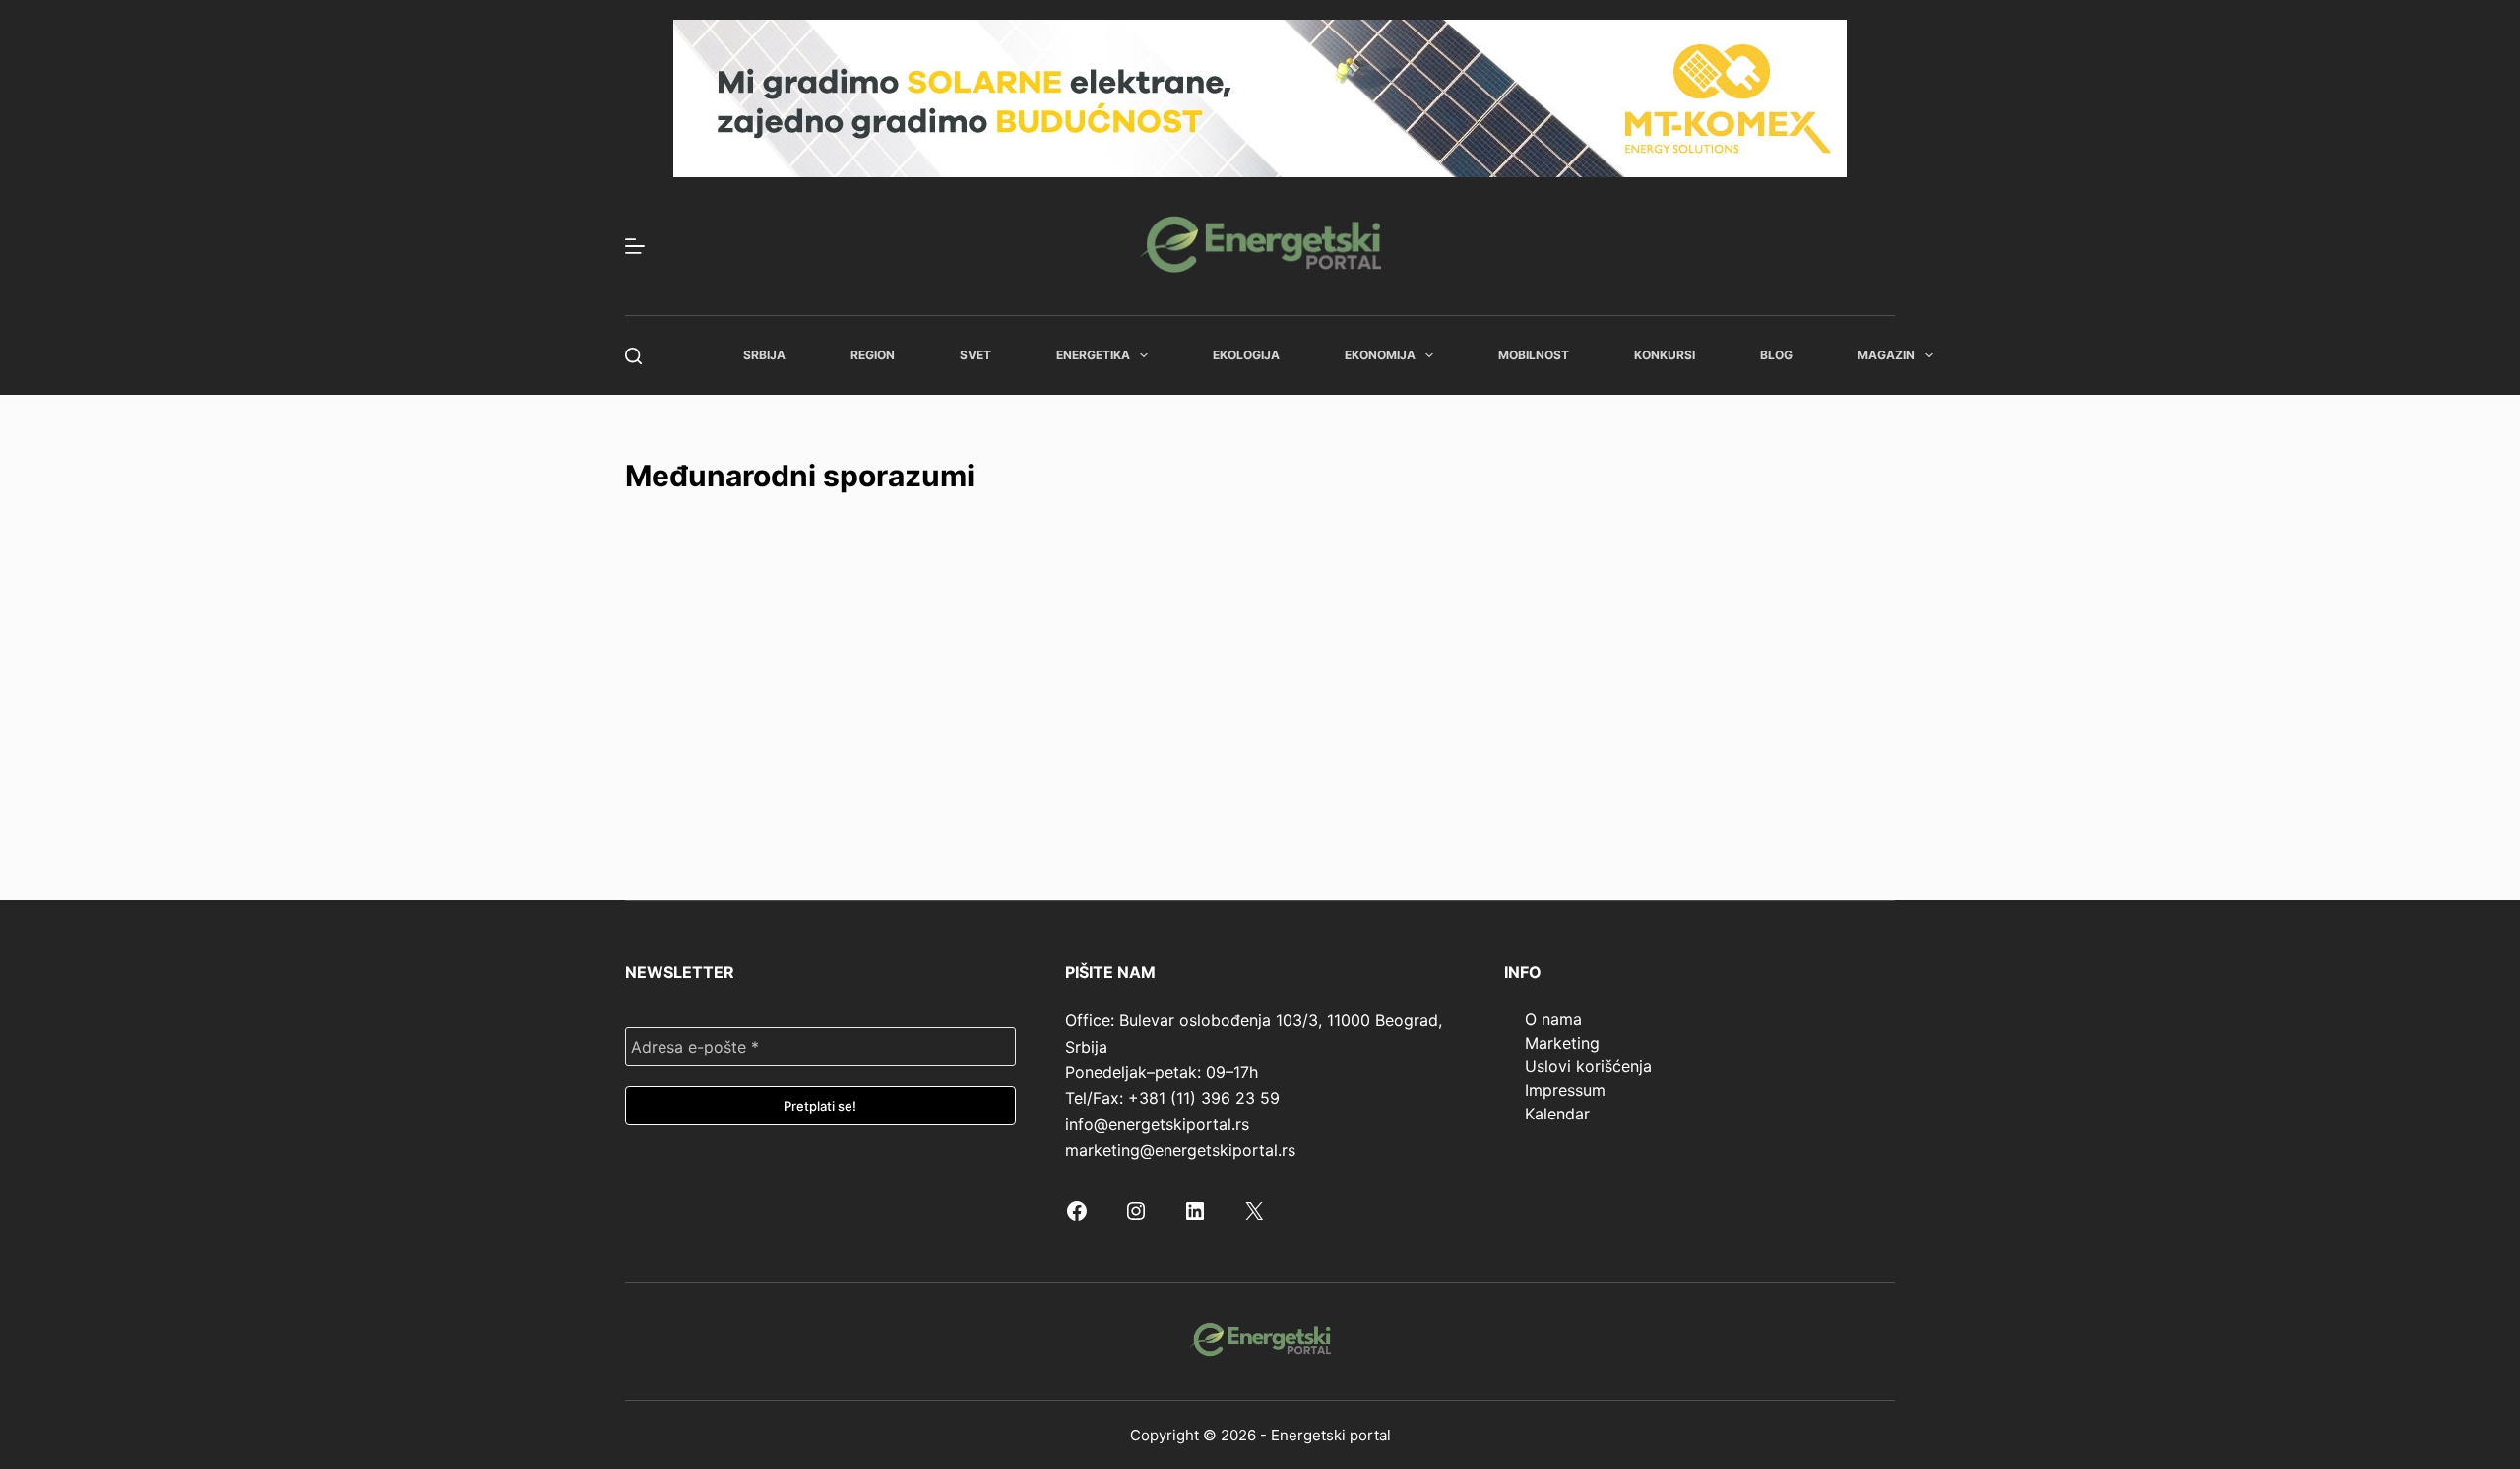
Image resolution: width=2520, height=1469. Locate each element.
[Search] (633, 356)
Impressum (1565, 1090)
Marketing (1562, 1043)
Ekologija (1246, 355)
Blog (1776, 355)
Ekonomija (1380, 355)
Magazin (1886, 355)
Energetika (1093, 355)
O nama (1553, 1019)
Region (873, 355)
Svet (976, 355)
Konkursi (1665, 355)
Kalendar (1557, 1114)
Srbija (764, 355)
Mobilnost (1534, 355)
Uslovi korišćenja (1588, 1066)
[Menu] (635, 246)
